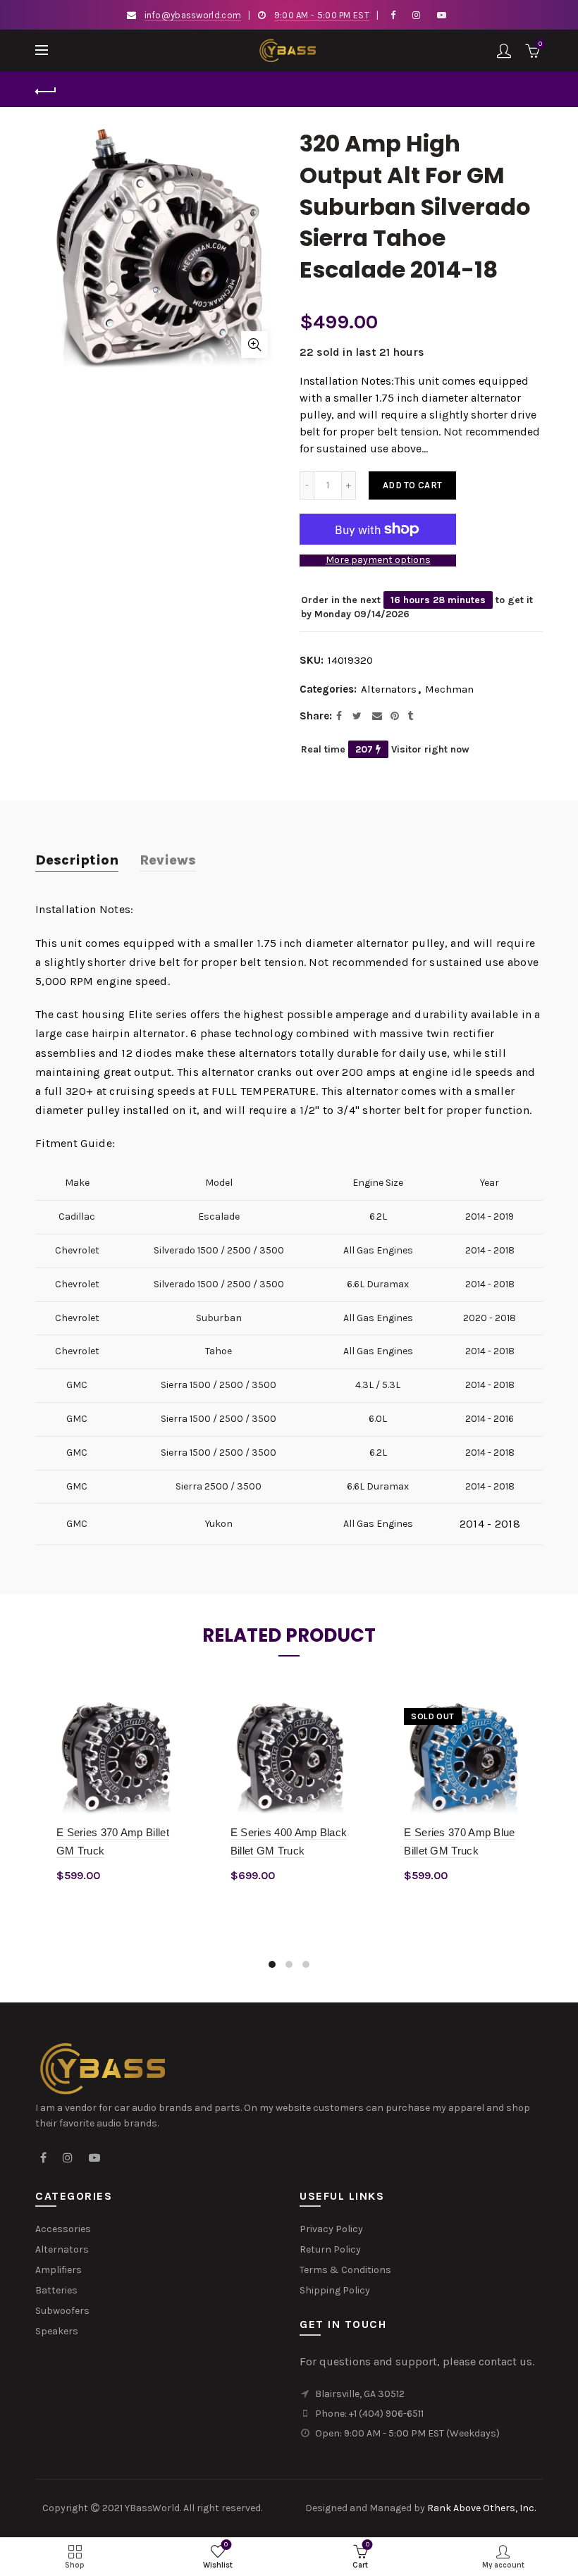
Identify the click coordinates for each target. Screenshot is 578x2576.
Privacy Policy (331, 2229)
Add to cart (412, 485)
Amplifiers (59, 2270)
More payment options (378, 560)
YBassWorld (152, 2508)
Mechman (449, 689)
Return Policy (330, 2249)
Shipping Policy (335, 2290)
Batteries (56, 2290)
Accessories (63, 2229)
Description (77, 860)
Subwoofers (62, 2311)
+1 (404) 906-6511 (386, 2414)
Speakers (57, 2331)
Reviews (168, 860)
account (504, 51)
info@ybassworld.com (193, 15)
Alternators (389, 689)
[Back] (46, 89)
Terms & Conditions (345, 2270)
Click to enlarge (254, 345)
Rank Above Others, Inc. (481, 2508)
